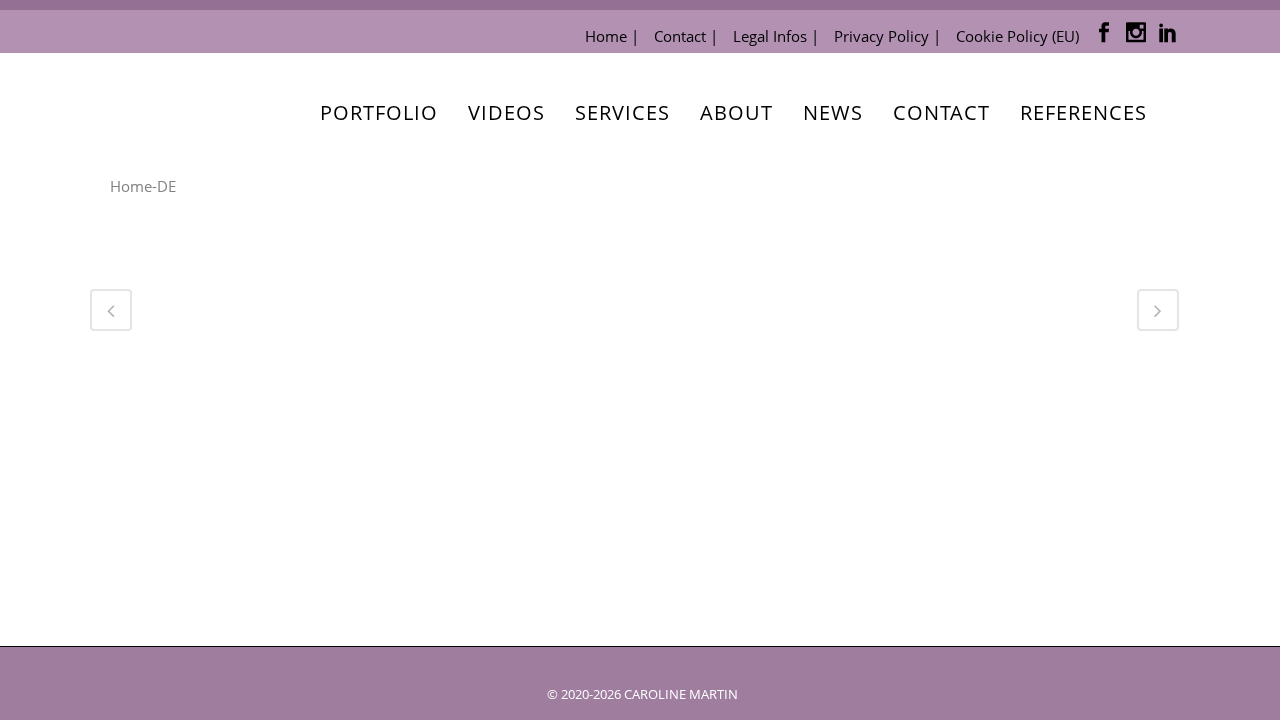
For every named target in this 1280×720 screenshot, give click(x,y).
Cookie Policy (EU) (1017, 36)
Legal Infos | (776, 36)
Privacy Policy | (887, 36)
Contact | (686, 36)
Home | (612, 36)
